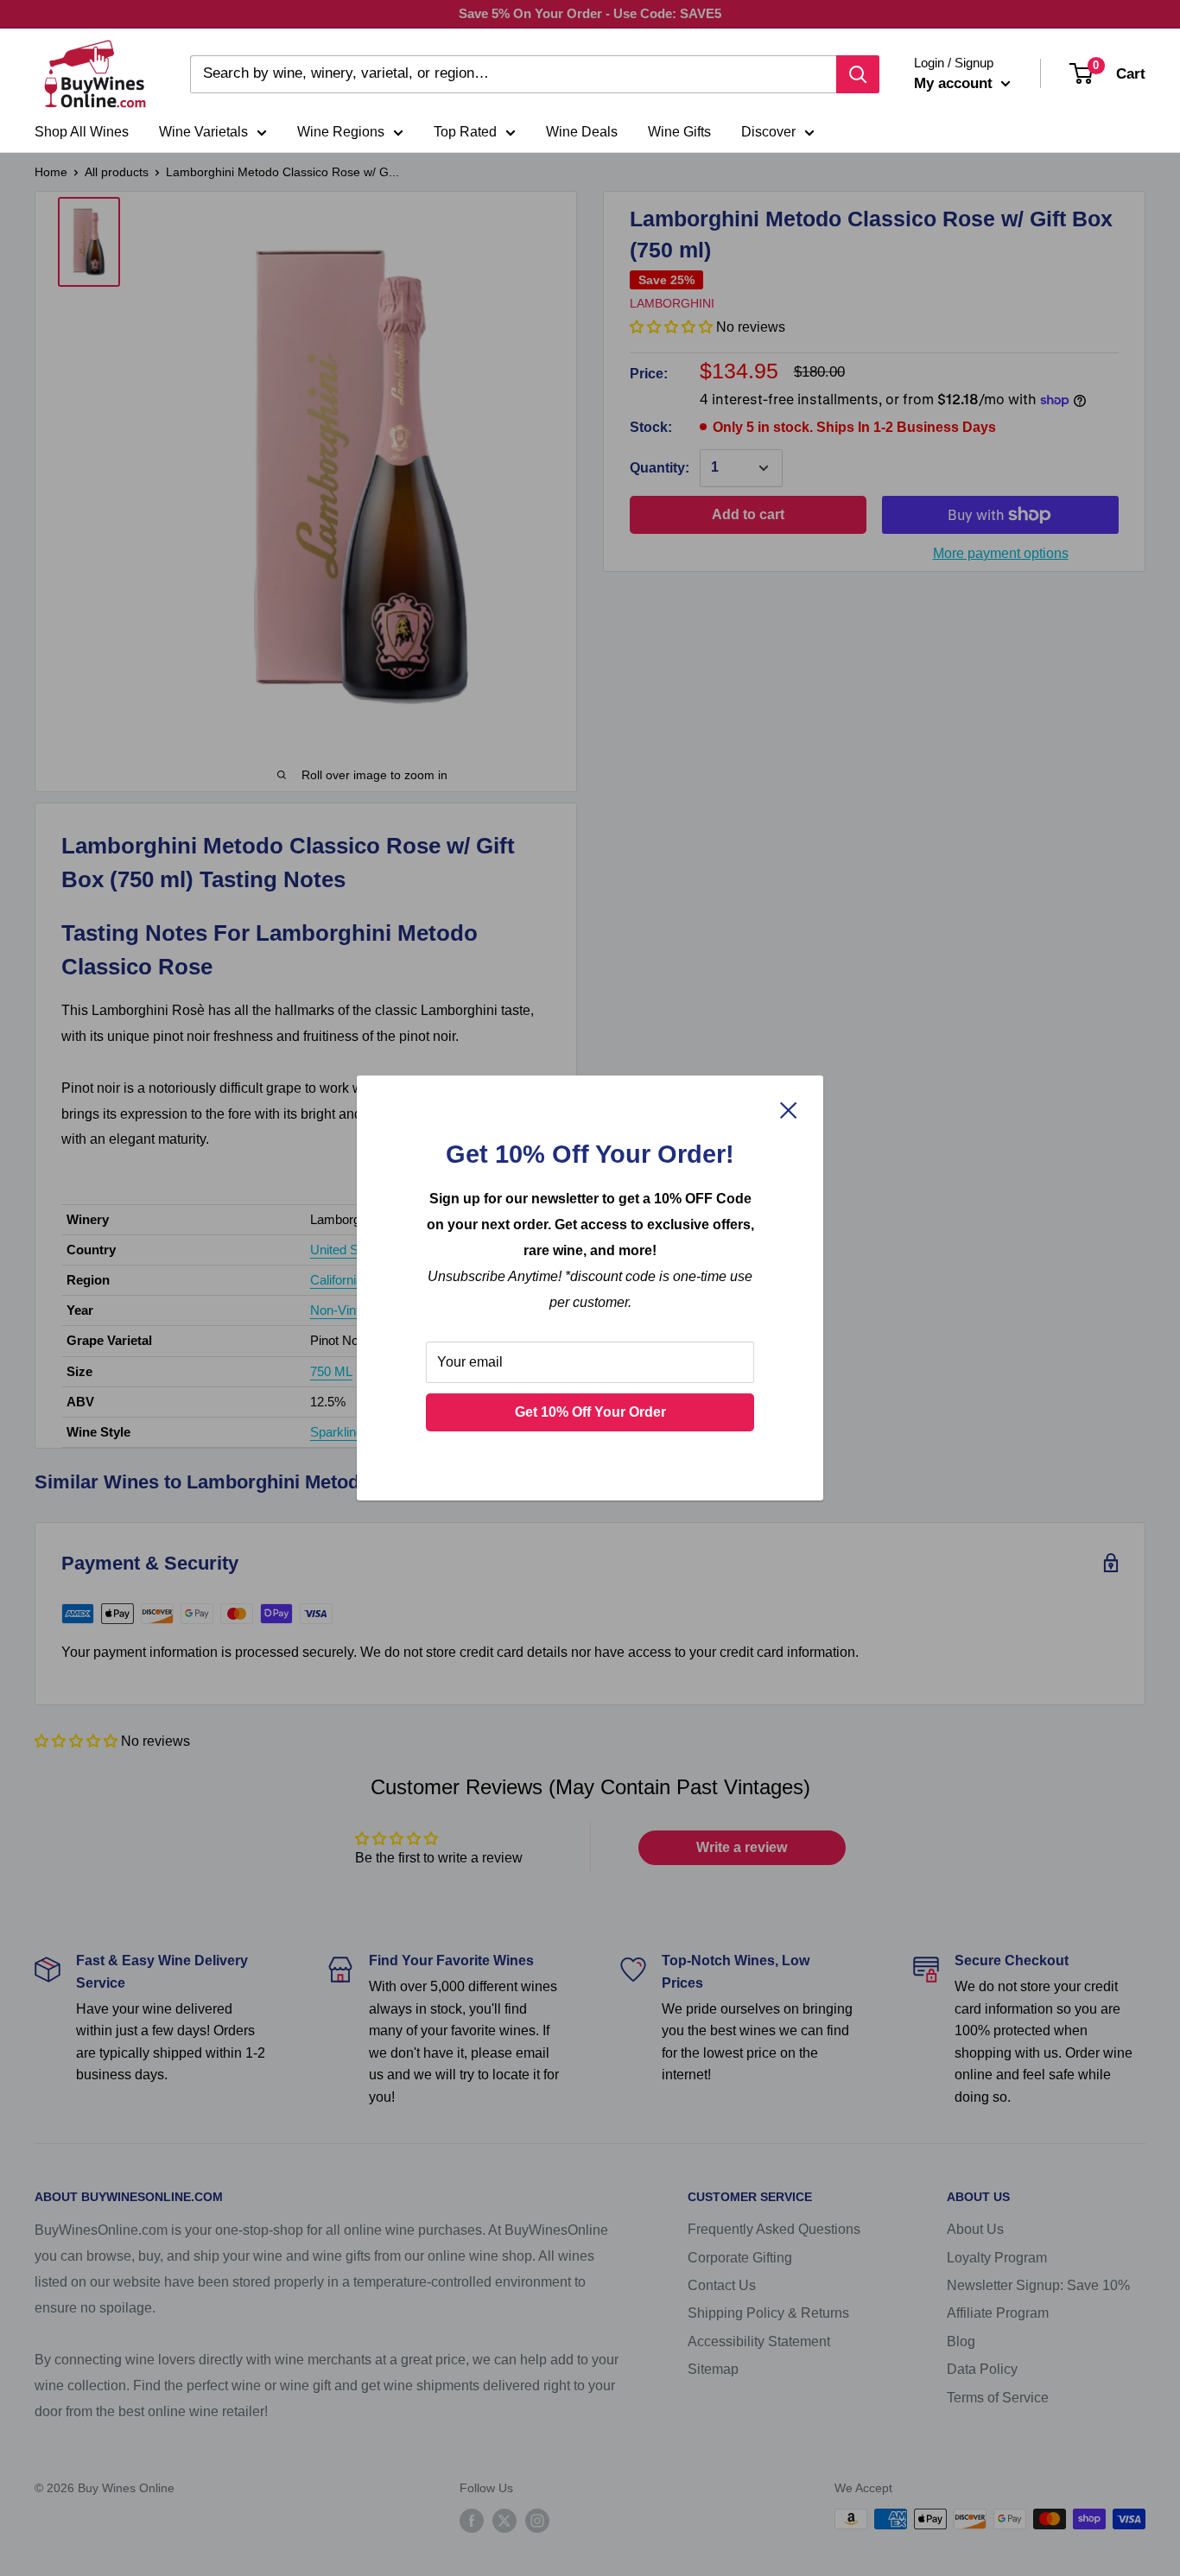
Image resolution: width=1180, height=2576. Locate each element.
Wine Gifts (679, 132)
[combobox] (513, 74)
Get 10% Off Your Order (590, 1412)
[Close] (789, 1109)
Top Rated (465, 132)
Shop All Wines (82, 132)
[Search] (858, 74)
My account (955, 83)
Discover (768, 132)
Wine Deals (582, 132)
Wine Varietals (203, 132)
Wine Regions (341, 132)
